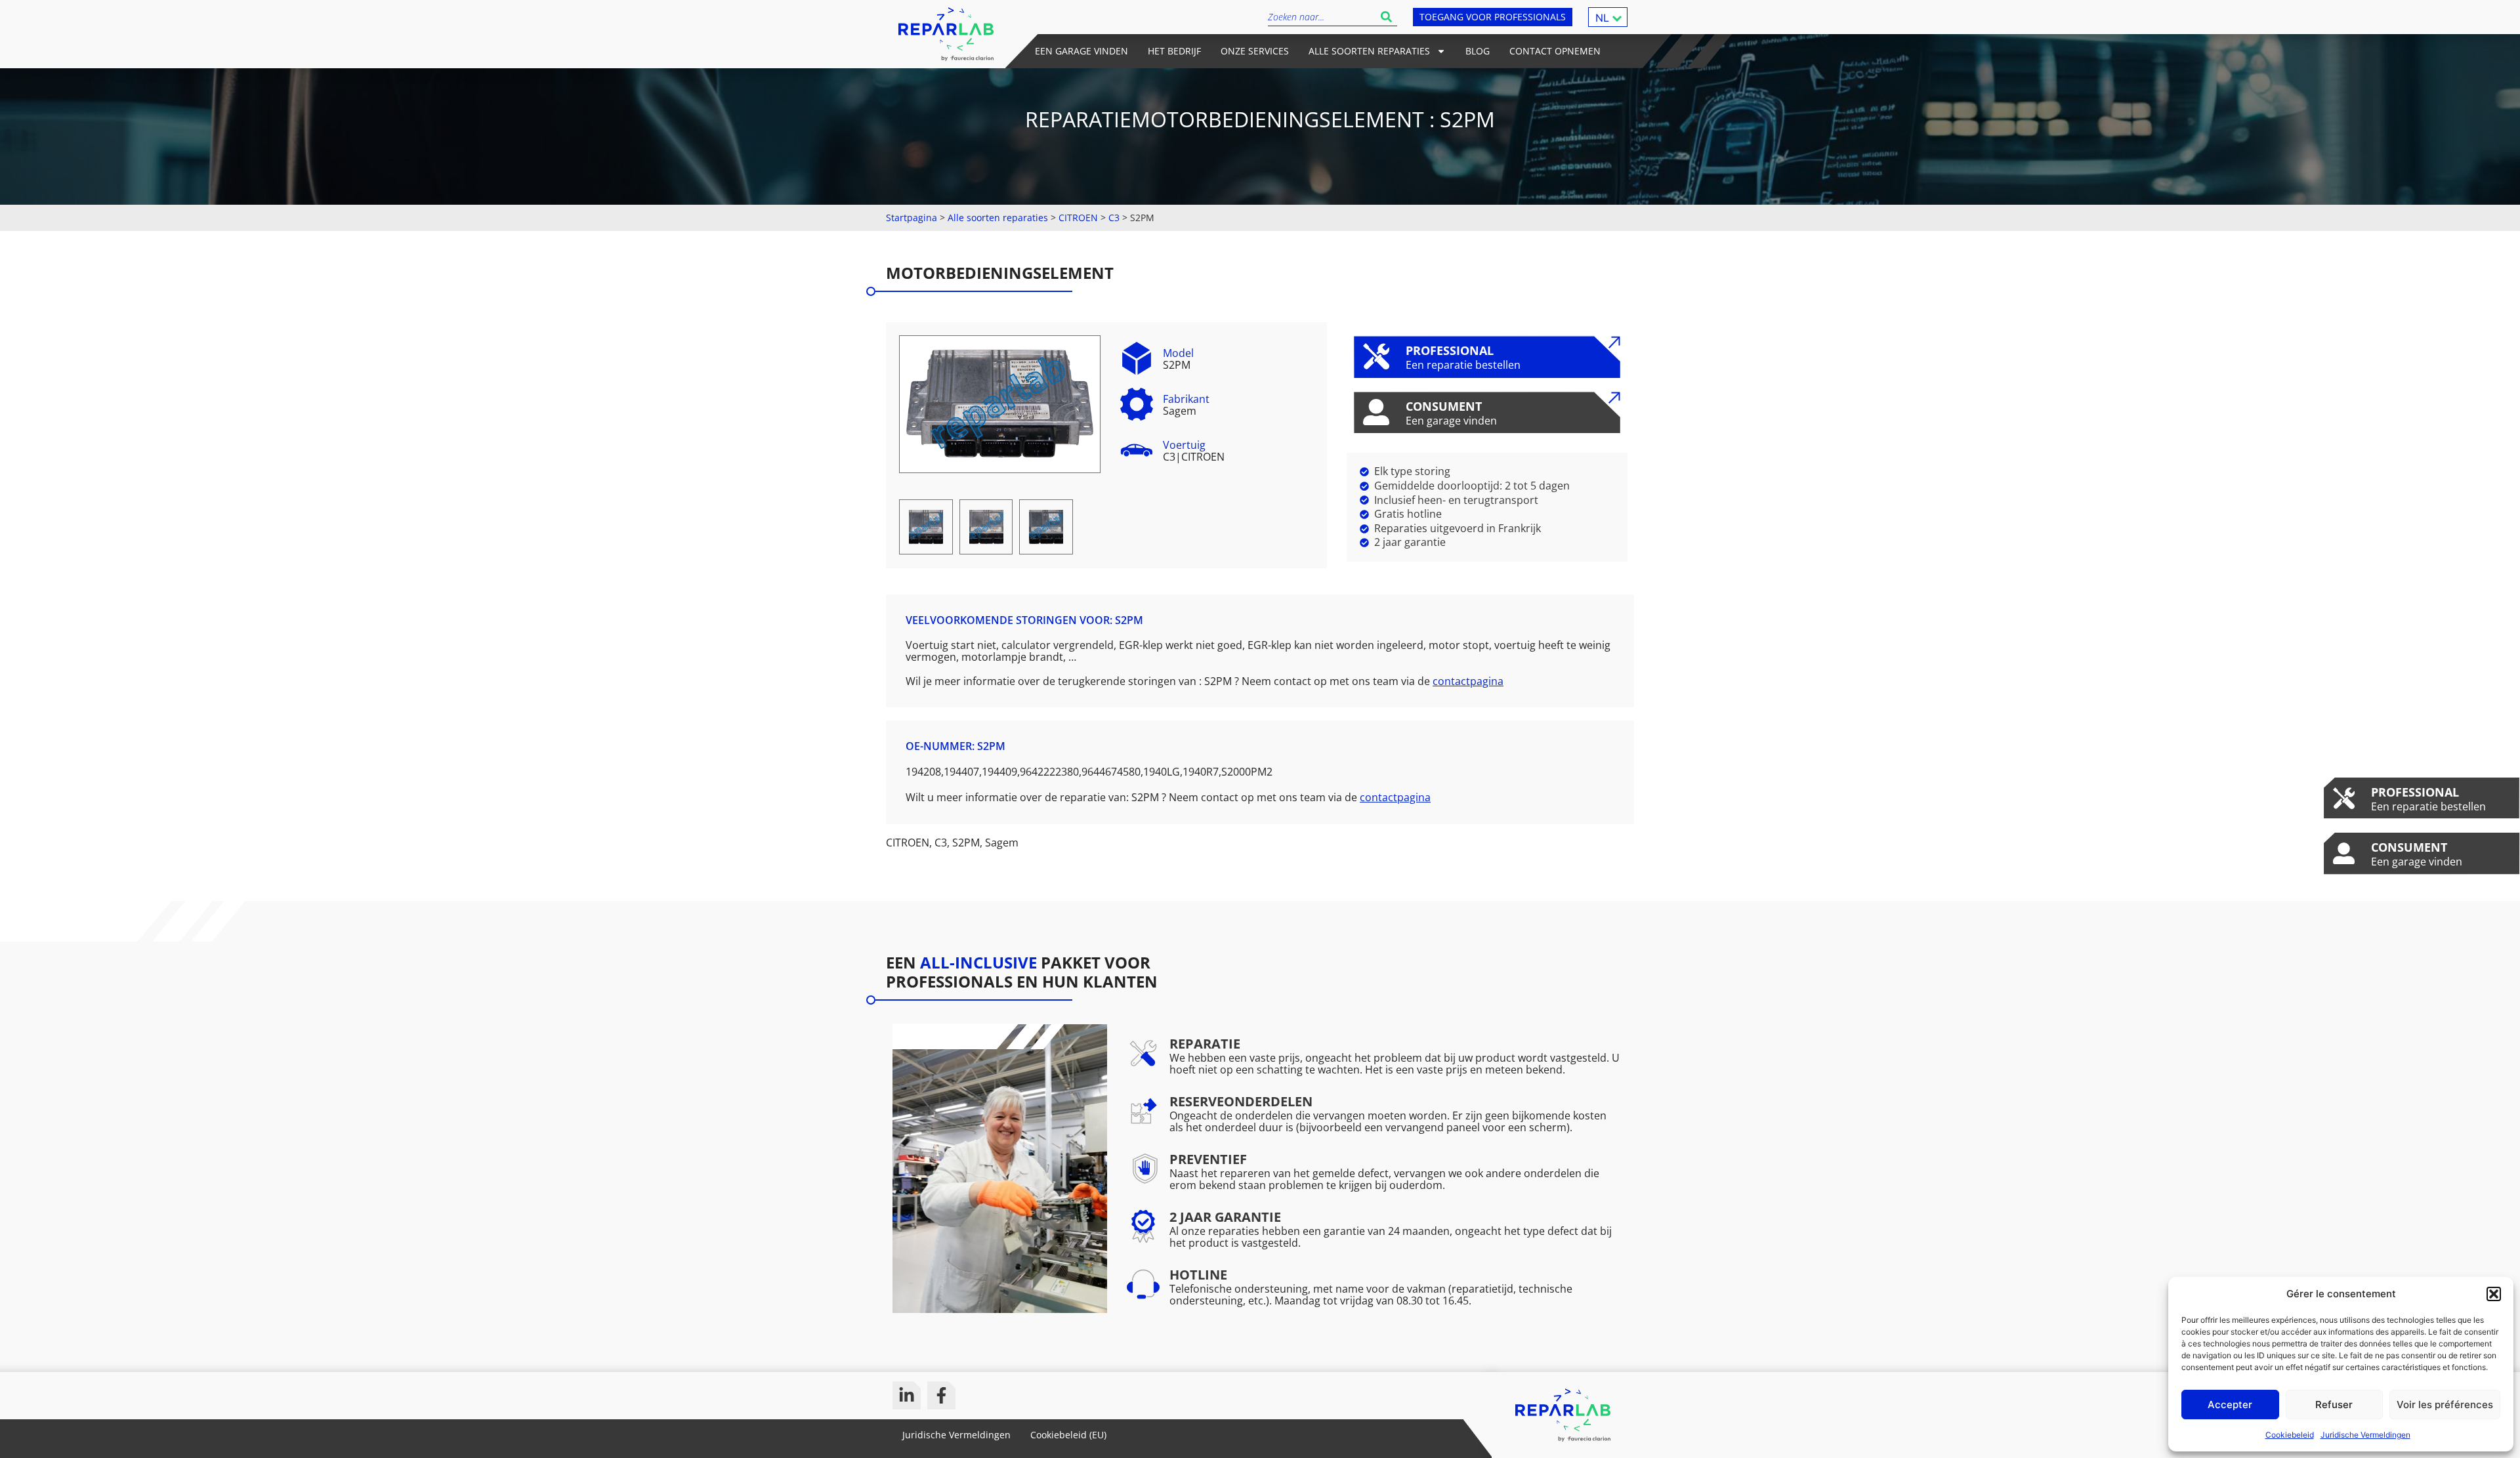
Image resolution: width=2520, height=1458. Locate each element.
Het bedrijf (1174, 51)
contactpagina (1468, 681)
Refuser (2334, 1405)
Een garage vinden (1081, 51)
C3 (1114, 218)
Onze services (1255, 51)
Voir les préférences (2445, 1405)
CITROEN (1078, 218)
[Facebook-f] (941, 1395)
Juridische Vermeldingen (2365, 1435)
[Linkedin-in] (907, 1395)
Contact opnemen (1555, 51)
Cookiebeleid (2290, 1435)
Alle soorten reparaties (1369, 51)
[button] (2494, 1294)
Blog (1478, 51)
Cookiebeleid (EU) (1068, 1435)
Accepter (2230, 1405)
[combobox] (1322, 17)
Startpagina (912, 218)
